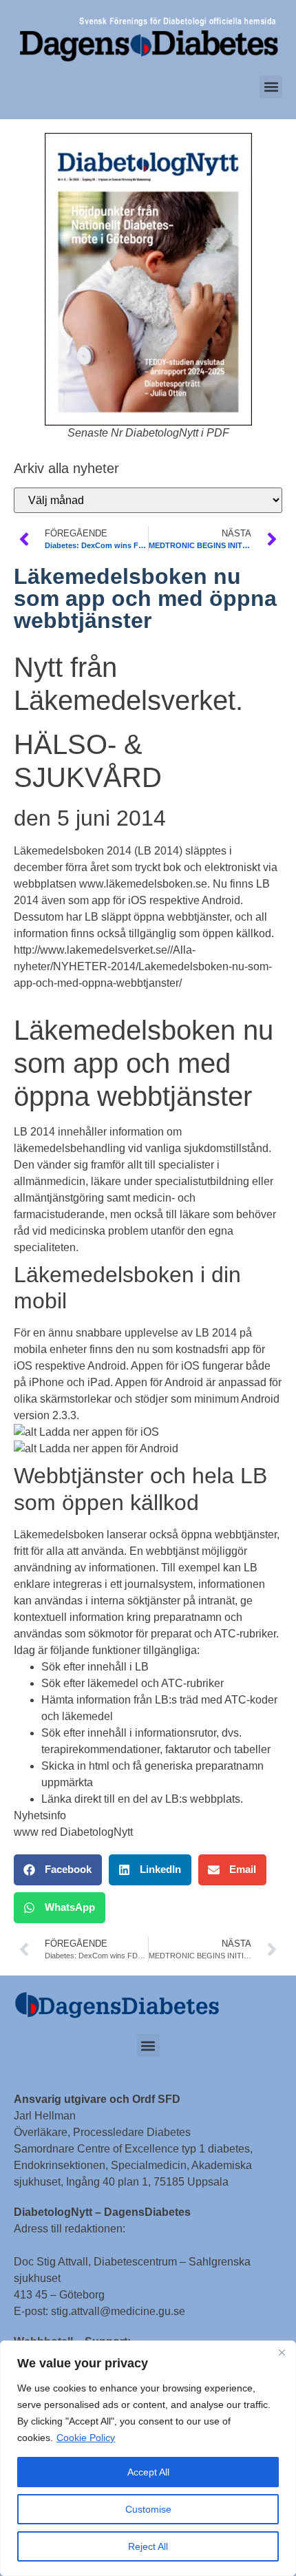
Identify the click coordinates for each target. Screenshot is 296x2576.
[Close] (282, 2352)
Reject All (148, 2546)
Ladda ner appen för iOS (99, 1432)
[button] (271, 87)
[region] (148, 2458)
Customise (148, 2509)
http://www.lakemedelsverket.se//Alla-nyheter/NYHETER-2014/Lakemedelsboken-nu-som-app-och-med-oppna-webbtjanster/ (143, 966)
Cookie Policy (86, 2438)
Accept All (148, 2472)
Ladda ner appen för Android (109, 1448)
